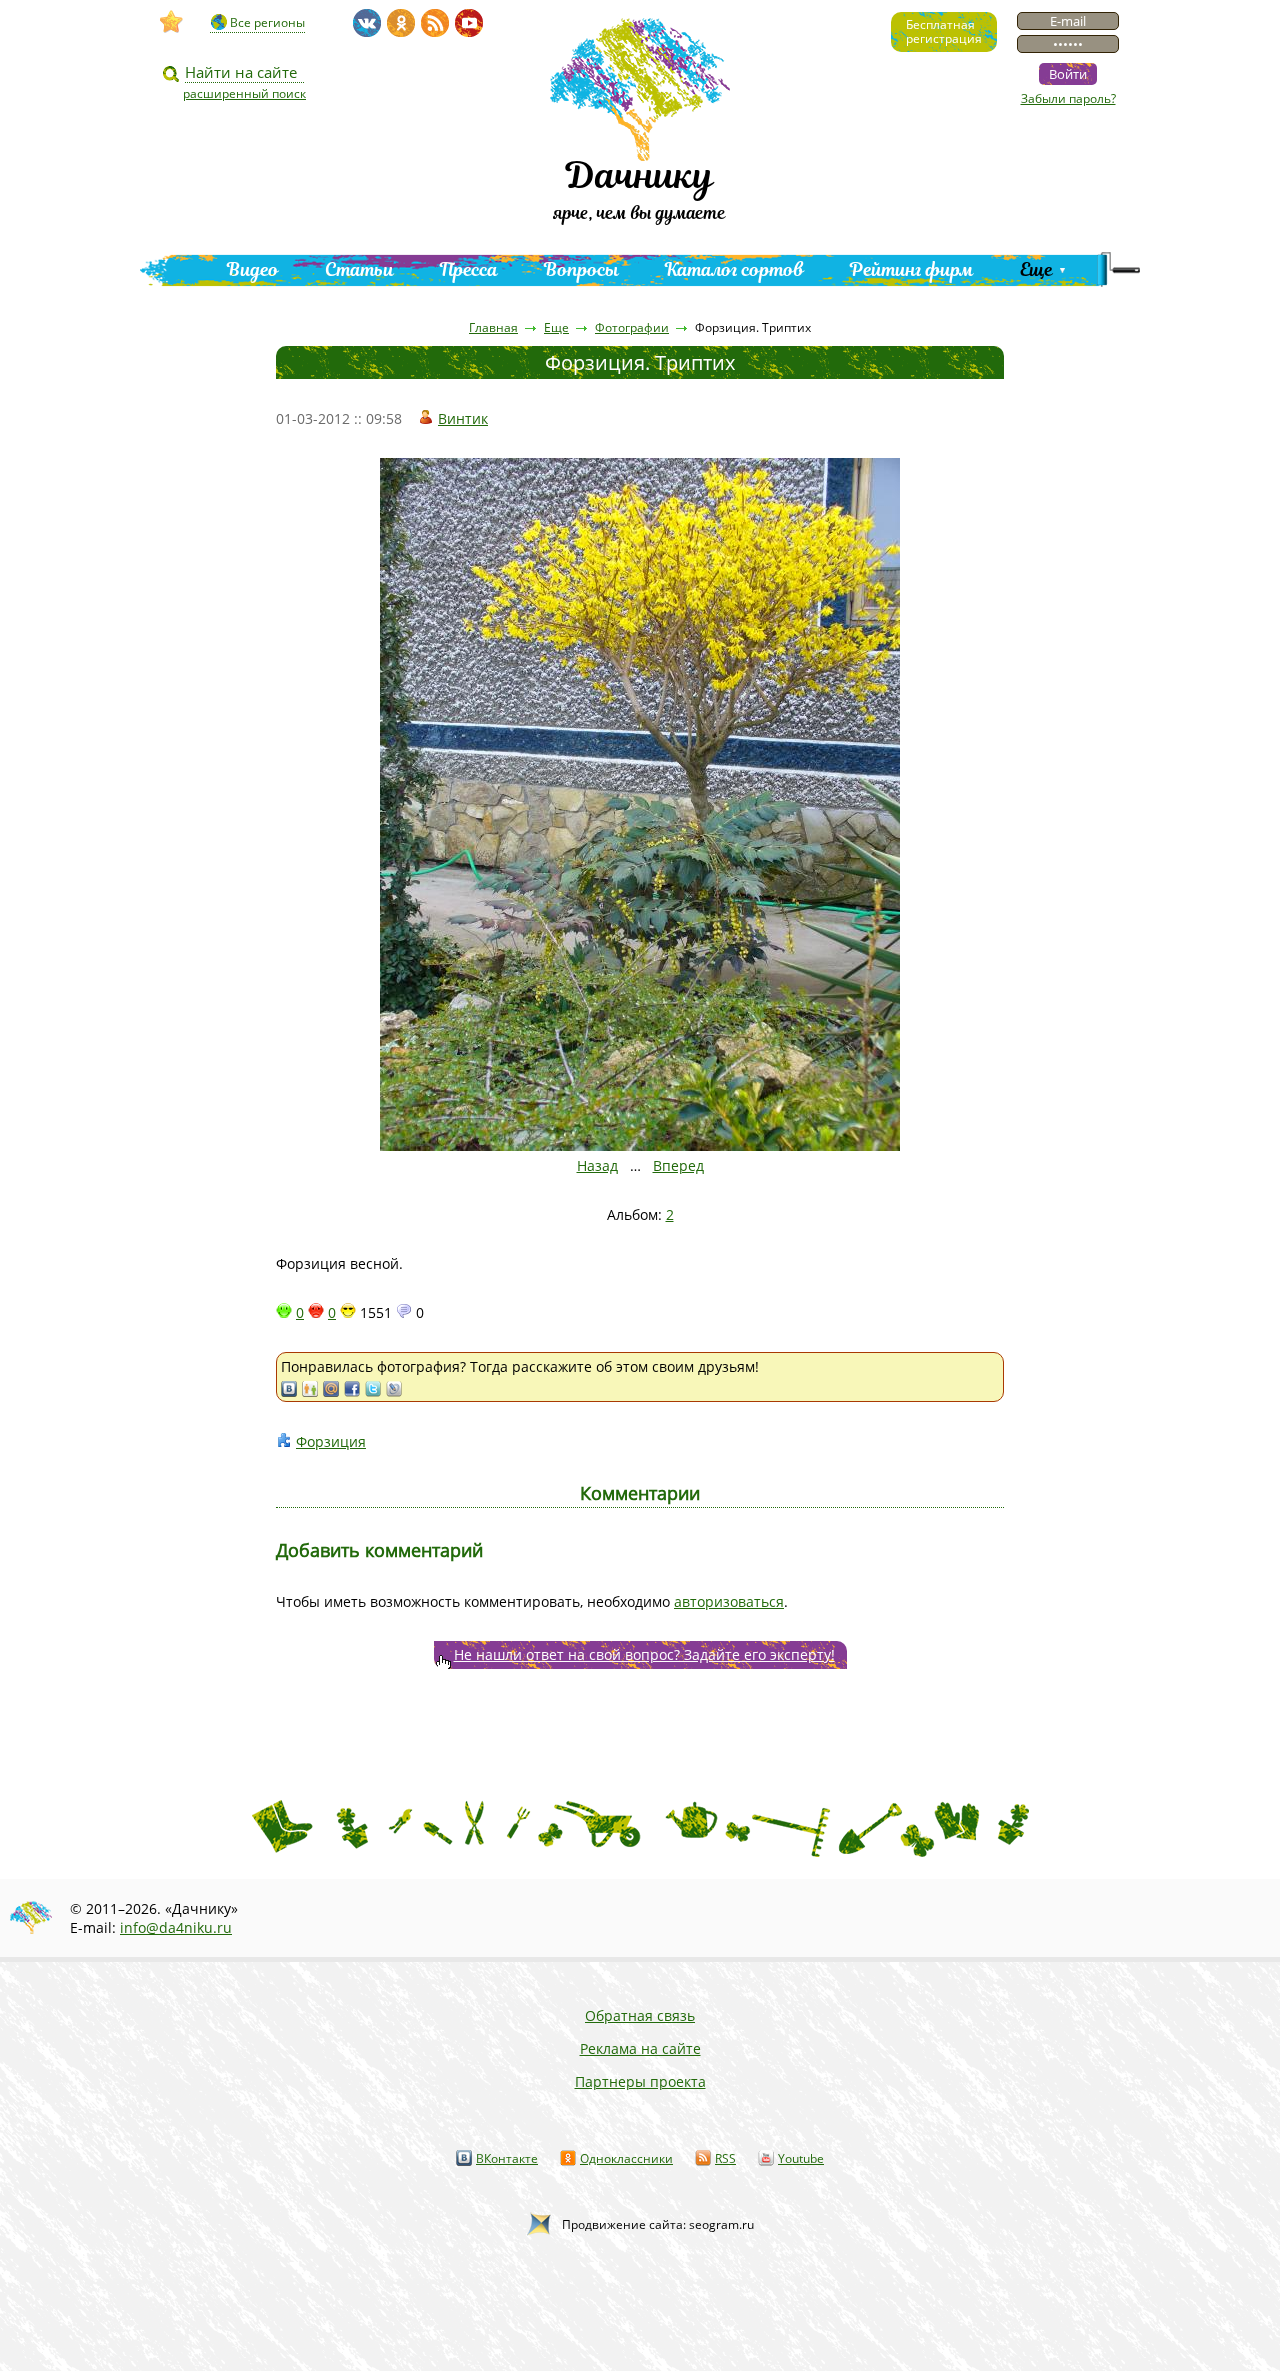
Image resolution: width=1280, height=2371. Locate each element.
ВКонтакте (507, 2158)
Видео (253, 269)
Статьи (359, 269)
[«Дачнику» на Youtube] (469, 23)
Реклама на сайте (640, 2048)
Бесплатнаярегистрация (944, 31)
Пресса (469, 269)
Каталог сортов (734, 269)
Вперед (678, 1165)
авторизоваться (729, 1601)
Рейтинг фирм (912, 269)
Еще (1036, 269)
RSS (725, 2158)
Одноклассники (626, 2158)
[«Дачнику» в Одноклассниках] (401, 23)
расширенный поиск (244, 93)
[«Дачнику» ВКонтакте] (367, 23)
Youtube (801, 2158)
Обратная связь (640, 2015)
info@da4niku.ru (176, 1927)
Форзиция (331, 1441)
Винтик (463, 418)
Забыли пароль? (1068, 98)
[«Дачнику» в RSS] (435, 23)
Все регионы (267, 22)
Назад (597, 1165)
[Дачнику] (172, 22)
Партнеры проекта (640, 2081)
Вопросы (581, 269)
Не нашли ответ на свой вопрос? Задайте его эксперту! (644, 1654)
